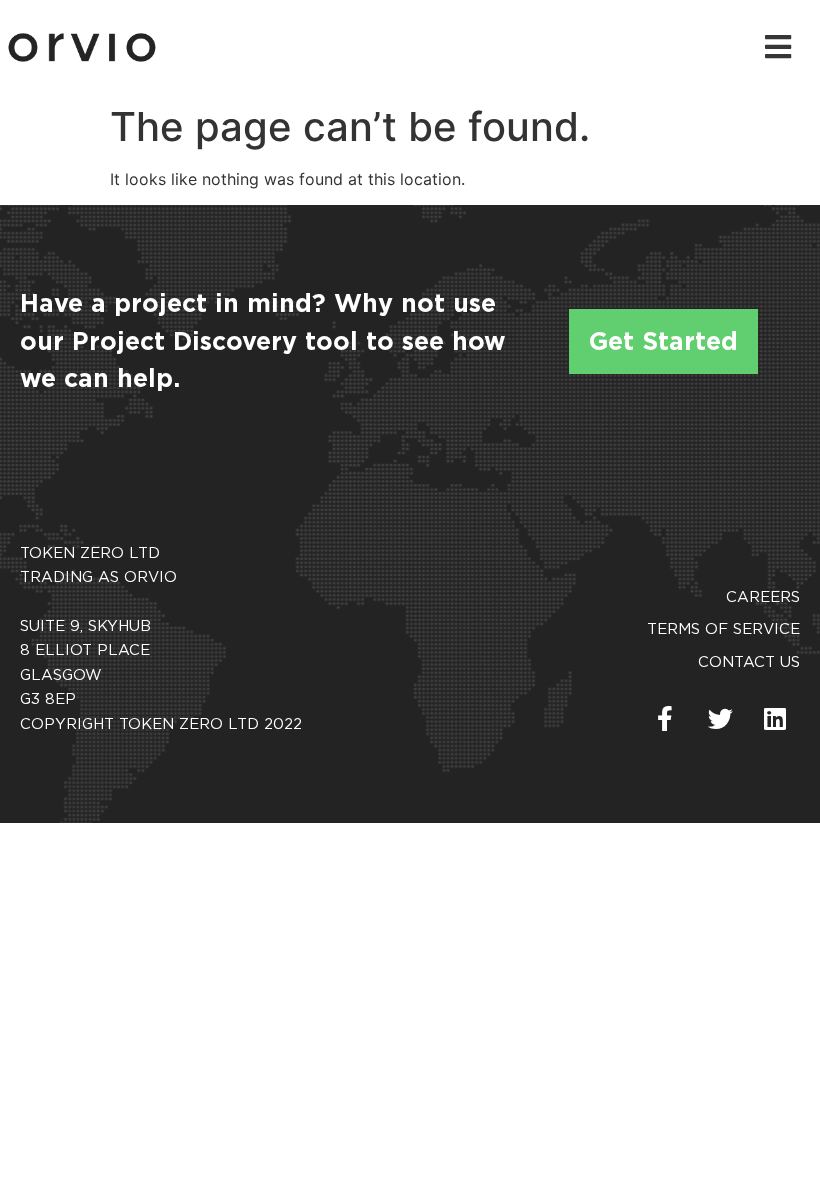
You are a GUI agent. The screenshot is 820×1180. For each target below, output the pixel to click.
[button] (780, 47)
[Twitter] (720, 718)
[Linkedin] (775, 718)
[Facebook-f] (665, 718)
